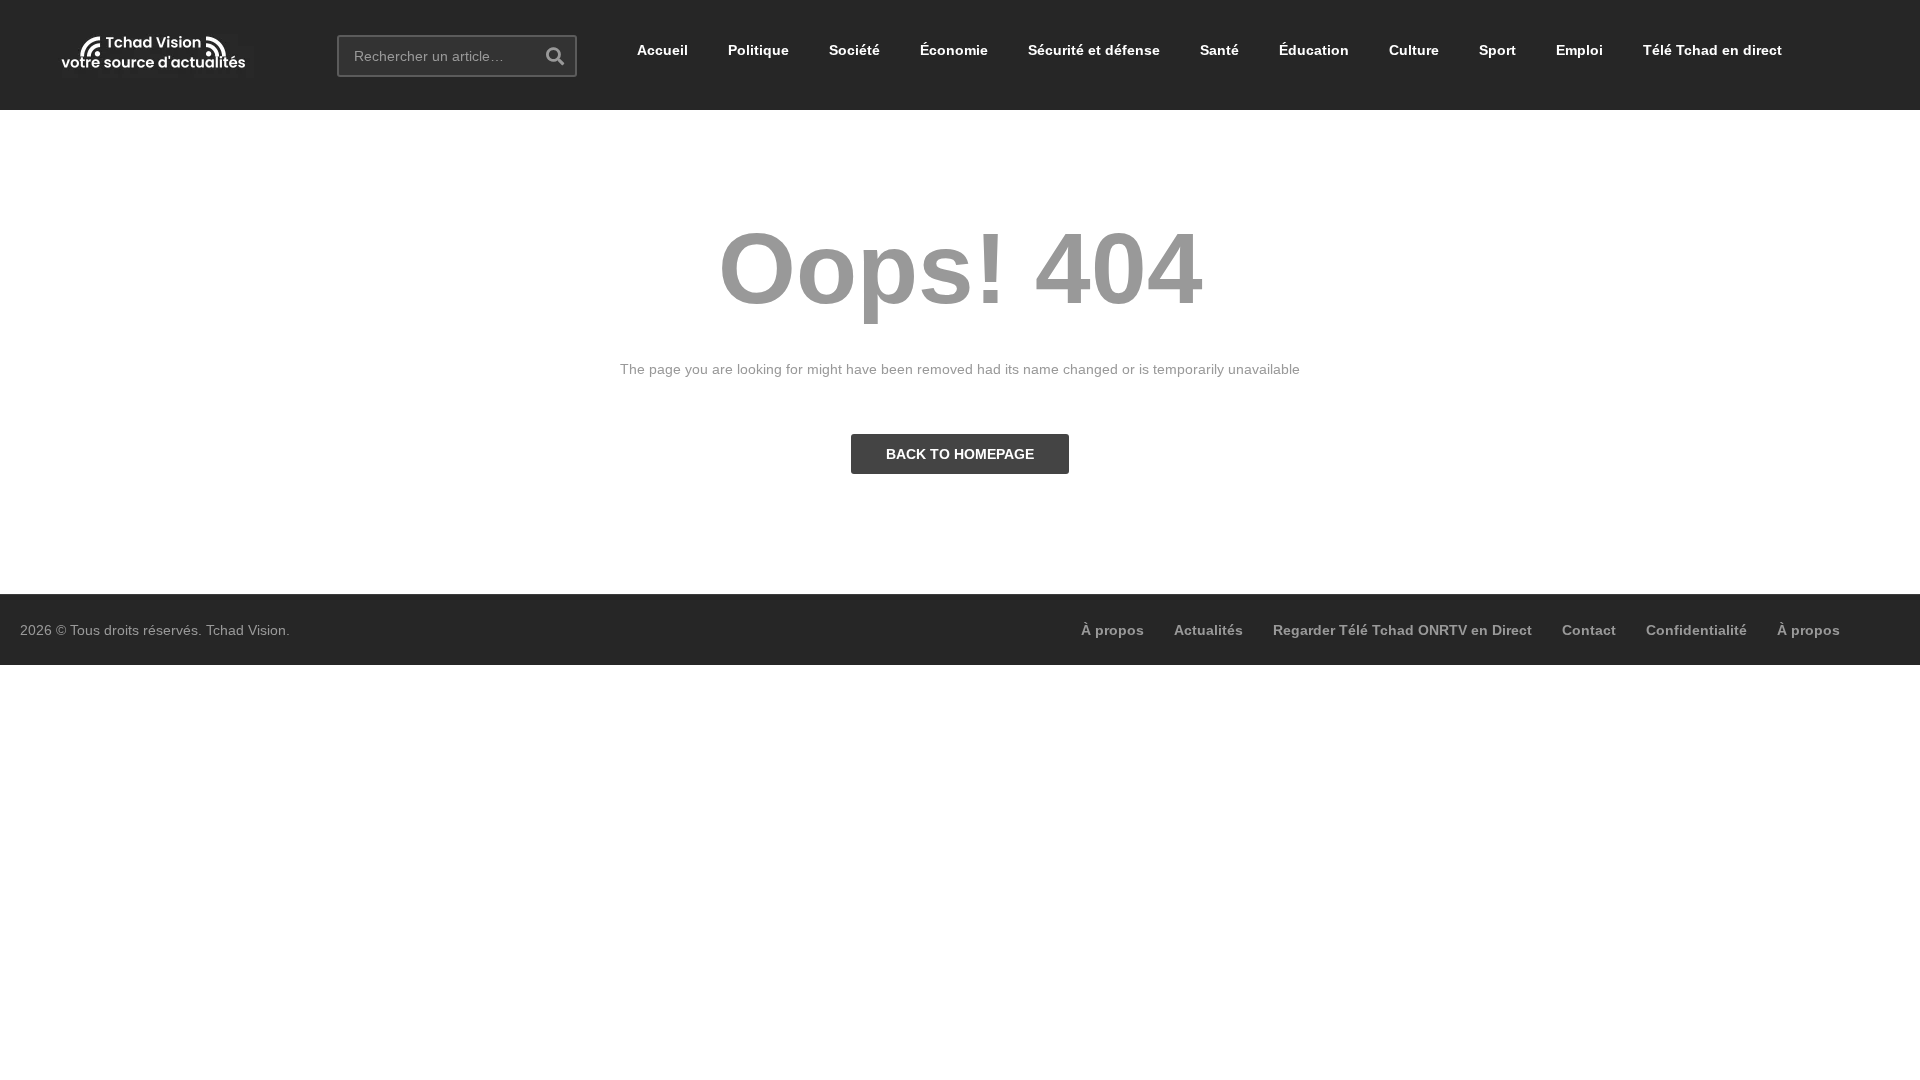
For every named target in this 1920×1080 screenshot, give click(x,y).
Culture (1414, 50)
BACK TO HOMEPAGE (960, 454)
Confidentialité (1696, 630)
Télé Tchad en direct (1712, 50)
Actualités (1208, 630)
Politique (758, 50)
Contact (1589, 630)
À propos (1112, 630)
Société (854, 50)
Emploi (1579, 50)
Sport (1497, 50)
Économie (954, 50)
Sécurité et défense (1094, 50)
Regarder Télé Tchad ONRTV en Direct (1402, 630)
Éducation (1314, 50)
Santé (1219, 50)
